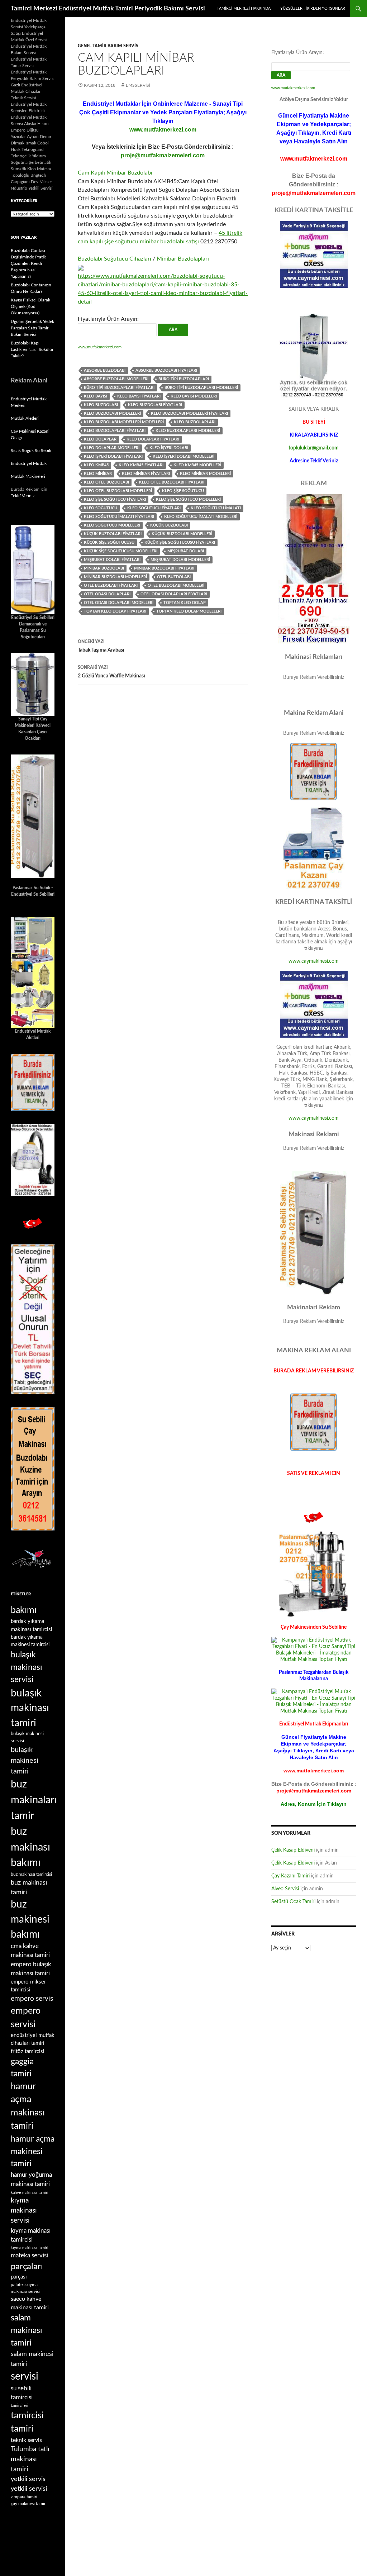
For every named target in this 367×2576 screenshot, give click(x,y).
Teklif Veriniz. (23, 496)
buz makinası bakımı (30, 1847)
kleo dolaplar (100, 439)
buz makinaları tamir (34, 1800)
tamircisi (27, 2415)
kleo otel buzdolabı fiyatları (172, 482)
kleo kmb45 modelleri (197, 465)
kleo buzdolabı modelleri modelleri (124, 422)
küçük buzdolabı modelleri (182, 534)
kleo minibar (98, 474)
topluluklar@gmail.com (314, 448)
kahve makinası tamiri (30, 2193)
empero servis (32, 1999)
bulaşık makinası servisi (27, 1667)
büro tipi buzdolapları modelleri (201, 388)
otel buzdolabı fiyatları (111, 585)
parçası (19, 2277)
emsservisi (138, 85)
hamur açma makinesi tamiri (33, 2151)
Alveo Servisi (285, 1889)
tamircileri (20, 2406)
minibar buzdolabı (104, 568)
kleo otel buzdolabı (106, 482)
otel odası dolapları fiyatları (174, 594)
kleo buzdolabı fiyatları (155, 405)
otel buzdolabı (174, 577)
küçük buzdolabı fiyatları (113, 534)
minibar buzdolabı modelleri (115, 577)
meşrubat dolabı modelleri (180, 560)
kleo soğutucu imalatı (216, 508)
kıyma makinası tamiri (30, 2248)
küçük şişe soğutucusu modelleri (121, 551)
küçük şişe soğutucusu (109, 542)
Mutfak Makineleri (28, 476)
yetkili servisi (29, 2489)
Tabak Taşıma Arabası (101, 646)
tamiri (22, 2429)
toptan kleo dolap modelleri (189, 611)
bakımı (24, 1610)
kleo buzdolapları (195, 422)
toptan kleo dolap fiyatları (115, 611)
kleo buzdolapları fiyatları (115, 431)
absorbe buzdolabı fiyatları (166, 370)
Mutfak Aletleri (25, 418)
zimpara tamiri (24, 2497)
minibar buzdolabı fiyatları (164, 568)
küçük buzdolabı (169, 525)
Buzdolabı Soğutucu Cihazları (115, 259)
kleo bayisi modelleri (194, 396)
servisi (25, 2376)
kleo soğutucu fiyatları (154, 508)
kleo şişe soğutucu (183, 491)
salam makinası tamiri (27, 2330)
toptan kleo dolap (185, 603)
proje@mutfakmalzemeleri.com (163, 155)
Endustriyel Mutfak (29, 463)
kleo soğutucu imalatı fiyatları (119, 517)
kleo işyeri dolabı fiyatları (113, 456)
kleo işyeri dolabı (169, 448)
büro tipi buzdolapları (184, 379)
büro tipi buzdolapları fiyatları (119, 388)
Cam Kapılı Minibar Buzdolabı (115, 173)
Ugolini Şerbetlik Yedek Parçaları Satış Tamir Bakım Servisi (32, 328)
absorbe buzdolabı (105, 370)
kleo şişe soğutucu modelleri (188, 499)
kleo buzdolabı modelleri (112, 413)
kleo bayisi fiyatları (139, 396)
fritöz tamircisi (28, 2051)
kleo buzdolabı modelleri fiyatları (189, 413)
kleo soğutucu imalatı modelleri (201, 517)
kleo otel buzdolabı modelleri (118, 491)
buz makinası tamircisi (31, 1874)
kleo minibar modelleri (205, 474)
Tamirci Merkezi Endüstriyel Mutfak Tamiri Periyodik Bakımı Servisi (108, 9)
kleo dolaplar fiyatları (153, 439)
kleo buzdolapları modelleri (188, 431)
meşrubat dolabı (186, 551)
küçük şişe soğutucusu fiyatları (180, 542)
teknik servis (26, 2440)
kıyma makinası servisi (24, 2211)
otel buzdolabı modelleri (176, 585)
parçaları (27, 2267)
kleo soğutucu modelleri (112, 525)
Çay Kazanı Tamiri (290, 1876)
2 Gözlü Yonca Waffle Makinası (111, 672)
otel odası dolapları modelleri (119, 603)
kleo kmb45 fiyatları (141, 465)
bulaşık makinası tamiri (30, 1708)
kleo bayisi (96, 396)
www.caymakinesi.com (314, 961)
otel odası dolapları (107, 594)
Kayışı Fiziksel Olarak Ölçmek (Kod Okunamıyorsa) (30, 306)
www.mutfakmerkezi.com (163, 130)
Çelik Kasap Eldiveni (293, 1850)
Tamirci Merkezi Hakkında (244, 8)
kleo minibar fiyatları (146, 474)
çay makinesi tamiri (29, 2504)
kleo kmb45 (96, 465)
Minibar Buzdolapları (183, 259)
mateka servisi (29, 2255)
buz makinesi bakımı (30, 1920)
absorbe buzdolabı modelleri (116, 379)
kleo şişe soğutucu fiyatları (115, 499)
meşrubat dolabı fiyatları (112, 560)
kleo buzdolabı (101, 405)
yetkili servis (28, 2479)
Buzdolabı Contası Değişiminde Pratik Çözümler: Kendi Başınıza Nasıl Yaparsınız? (28, 263)
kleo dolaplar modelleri (112, 448)
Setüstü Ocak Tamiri (293, 1902)
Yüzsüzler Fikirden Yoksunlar (313, 8)
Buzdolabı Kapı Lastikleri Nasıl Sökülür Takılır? (32, 349)
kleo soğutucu (101, 508)
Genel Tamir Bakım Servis (108, 46)
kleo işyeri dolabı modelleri (183, 456)
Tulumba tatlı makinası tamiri (30, 2459)
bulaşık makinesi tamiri (25, 1761)
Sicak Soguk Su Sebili (31, 451)
